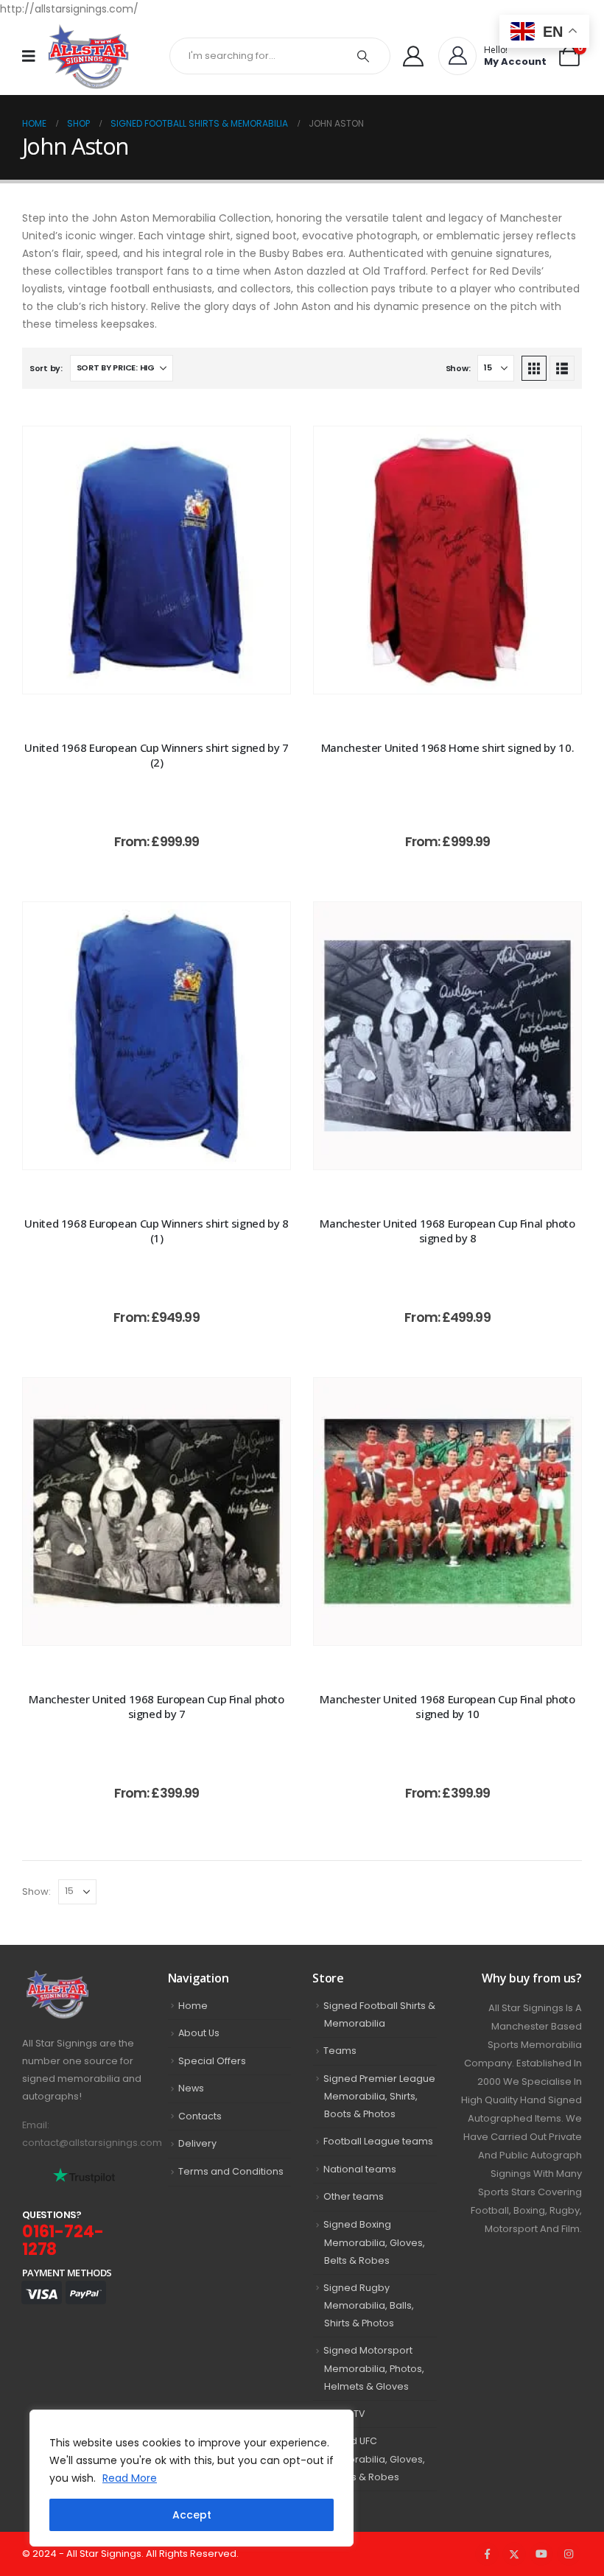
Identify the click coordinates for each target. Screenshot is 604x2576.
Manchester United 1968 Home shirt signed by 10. (447, 747)
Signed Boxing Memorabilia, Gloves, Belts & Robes (374, 2242)
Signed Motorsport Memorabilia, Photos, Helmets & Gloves (374, 2368)
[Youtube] (541, 2554)
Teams (340, 2051)
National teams (360, 2169)
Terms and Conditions (231, 2171)
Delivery (197, 2143)
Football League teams (378, 2141)
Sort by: (46, 368)
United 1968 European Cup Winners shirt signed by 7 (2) (156, 755)
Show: (458, 368)
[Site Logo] (88, 56)
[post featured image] (157, 560)
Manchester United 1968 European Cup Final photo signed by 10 (447, 1706)
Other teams (354, 2196)
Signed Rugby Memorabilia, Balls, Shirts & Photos (369, 2306)
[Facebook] (487, 2554)
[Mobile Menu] (34, 56)
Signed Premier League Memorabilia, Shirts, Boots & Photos (379, 2097)
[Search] (363, 56)
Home (193, 2006)
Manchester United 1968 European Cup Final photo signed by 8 (447, 1231)
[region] (192, 2478)
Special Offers (212, 2061)
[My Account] (413, 56)
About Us (199, 2033)
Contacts (200, 2116)
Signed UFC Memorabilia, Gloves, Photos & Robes (374, 2459)
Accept (192, 2515)
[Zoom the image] (84, 1979)
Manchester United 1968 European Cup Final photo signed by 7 (156, 1706)
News (191, 2088)
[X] (514, 2554)
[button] (534, 368)
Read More (130, 2478)
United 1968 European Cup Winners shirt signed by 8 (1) (156, 1231)
